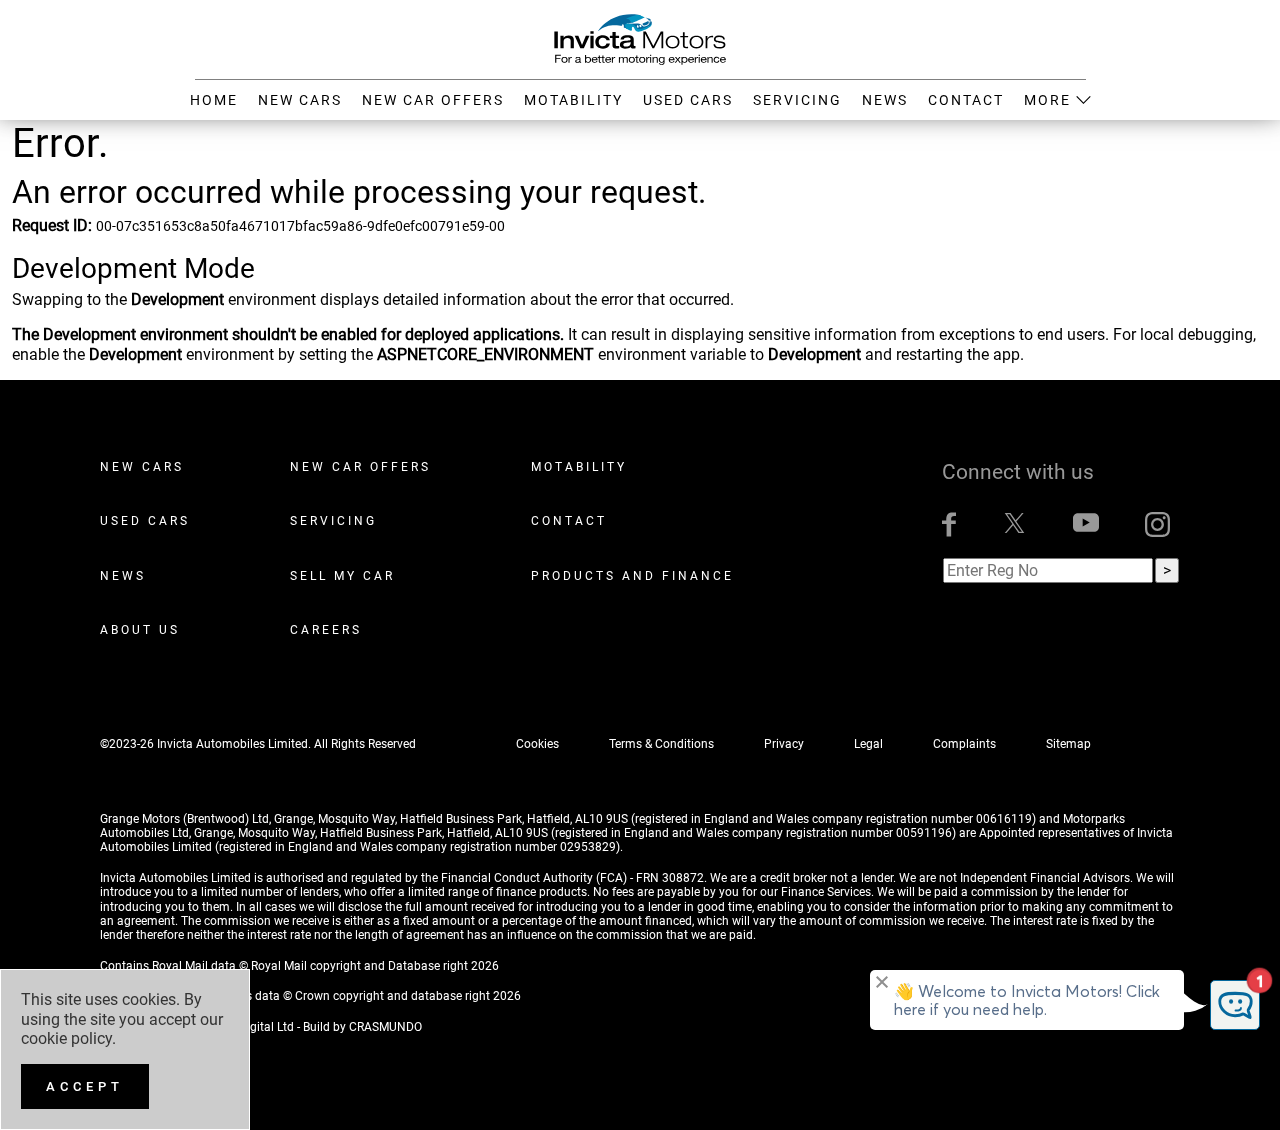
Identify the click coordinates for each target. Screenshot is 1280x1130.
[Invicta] (640, 38)
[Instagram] (1157, 524)
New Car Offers (360, 467)
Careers (326, 630)
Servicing (333, 521)
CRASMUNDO (385, 1027)
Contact (569, 521)
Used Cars (145, 521)
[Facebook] (949, 524)
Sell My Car (342, 576)
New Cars (142, 467)
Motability (579, 467)
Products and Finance (632, 576)
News (123, 576)
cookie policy (66, 1038)
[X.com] (1014, 524)
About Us (140, 630)
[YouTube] (1086, 524)
